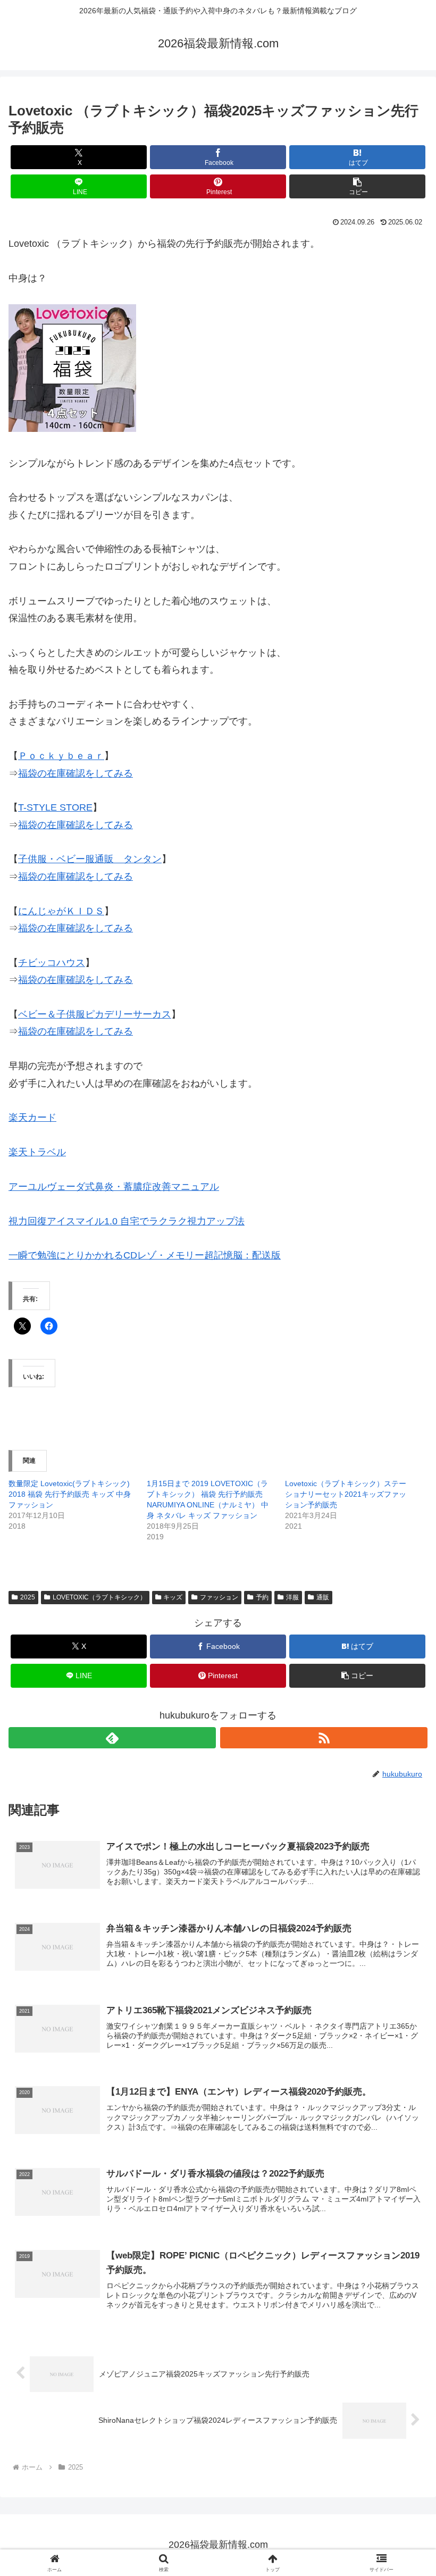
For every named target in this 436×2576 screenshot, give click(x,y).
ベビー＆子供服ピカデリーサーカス (95, 1014)
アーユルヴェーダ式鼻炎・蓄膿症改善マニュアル (114, 1187)
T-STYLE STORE (55, 807)
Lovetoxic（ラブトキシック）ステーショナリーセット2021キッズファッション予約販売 (346, 1494)
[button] (357, 186)
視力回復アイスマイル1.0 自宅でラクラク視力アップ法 (127, 1221)
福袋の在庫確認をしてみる (76, 773)
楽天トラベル (37, 1152)
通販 (323, 1597)
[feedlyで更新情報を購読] (112, 1738)
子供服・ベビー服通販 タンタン (90, 859)
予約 (262, 1597)
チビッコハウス (52, 963)
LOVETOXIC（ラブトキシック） (99, 1597)
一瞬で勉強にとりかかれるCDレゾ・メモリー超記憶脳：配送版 (145, 1255)
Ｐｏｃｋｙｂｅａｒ (61, 756)
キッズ (173, 1597)
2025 (28, 1597)
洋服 (292, 1597)
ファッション (219, 1597)
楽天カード (32, 1118)
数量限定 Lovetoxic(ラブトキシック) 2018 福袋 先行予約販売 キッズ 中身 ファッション (70, 1494)
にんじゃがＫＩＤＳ (61, 911)
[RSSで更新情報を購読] (324, 1738)
